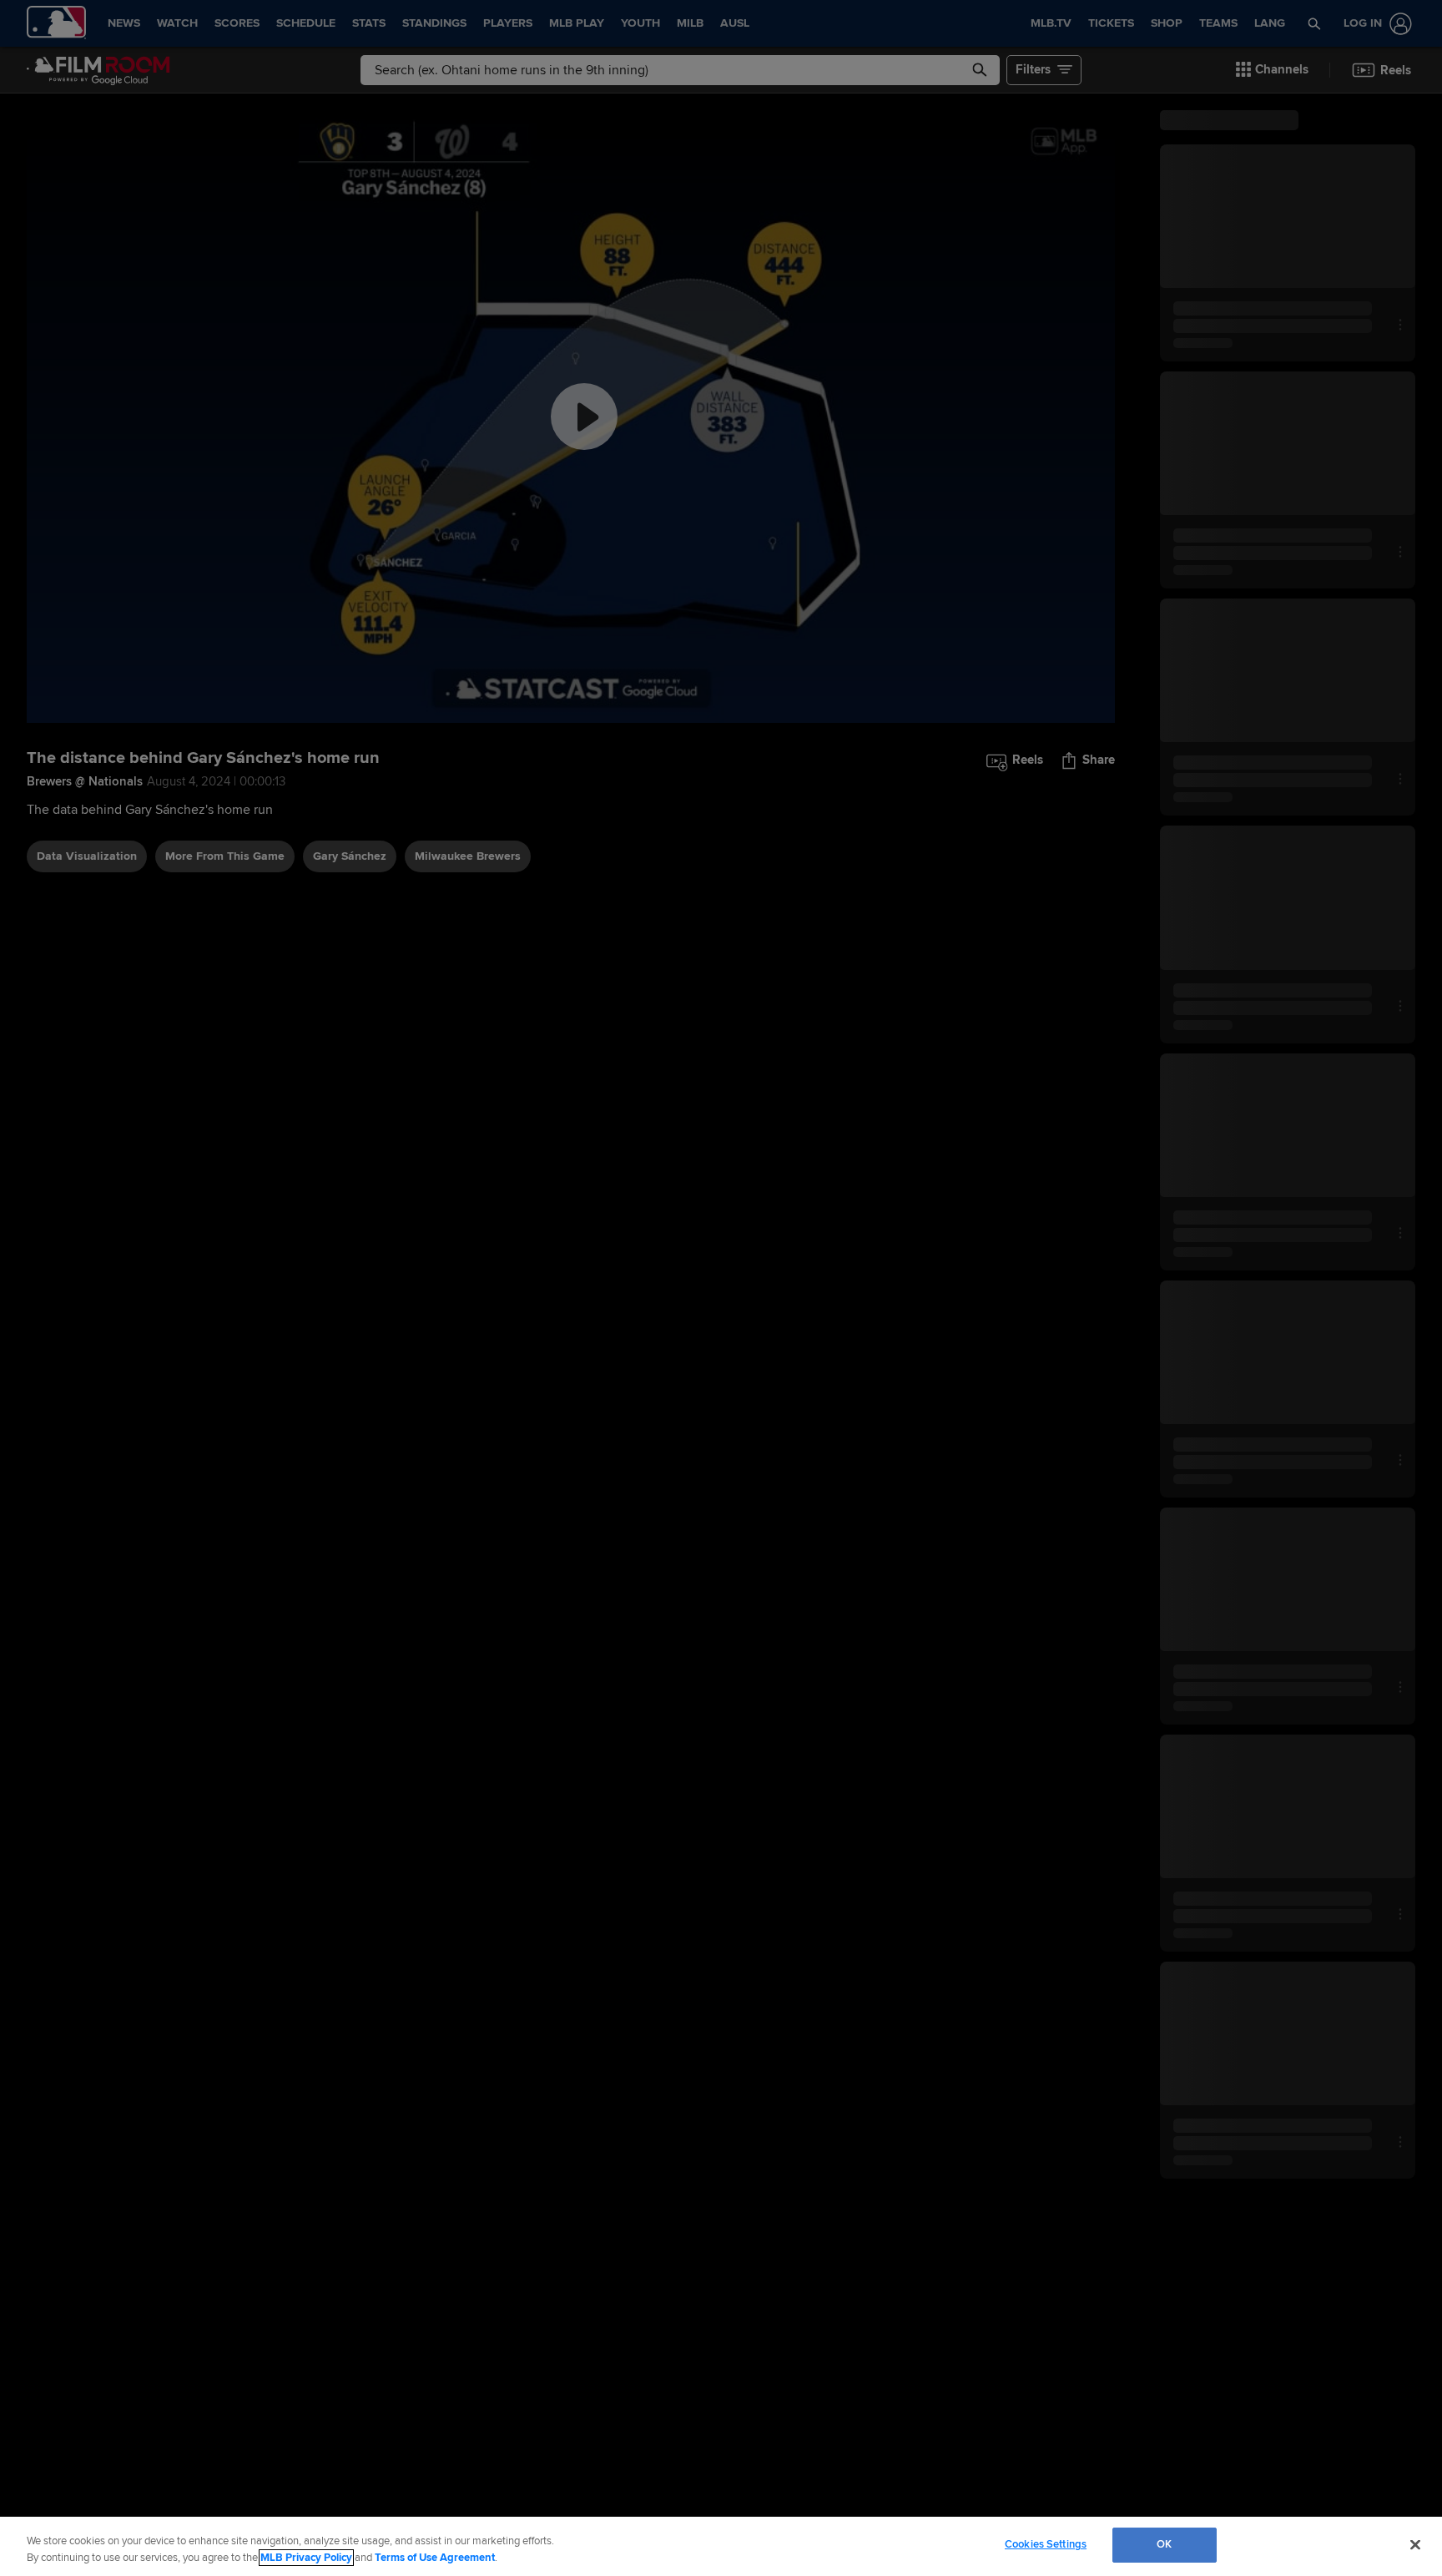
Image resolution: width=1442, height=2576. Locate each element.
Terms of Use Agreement (435, 2558)
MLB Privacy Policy (306, 2558)
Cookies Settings (1046, 2544)
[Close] (1415, 2544)
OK (1164, 2544)
